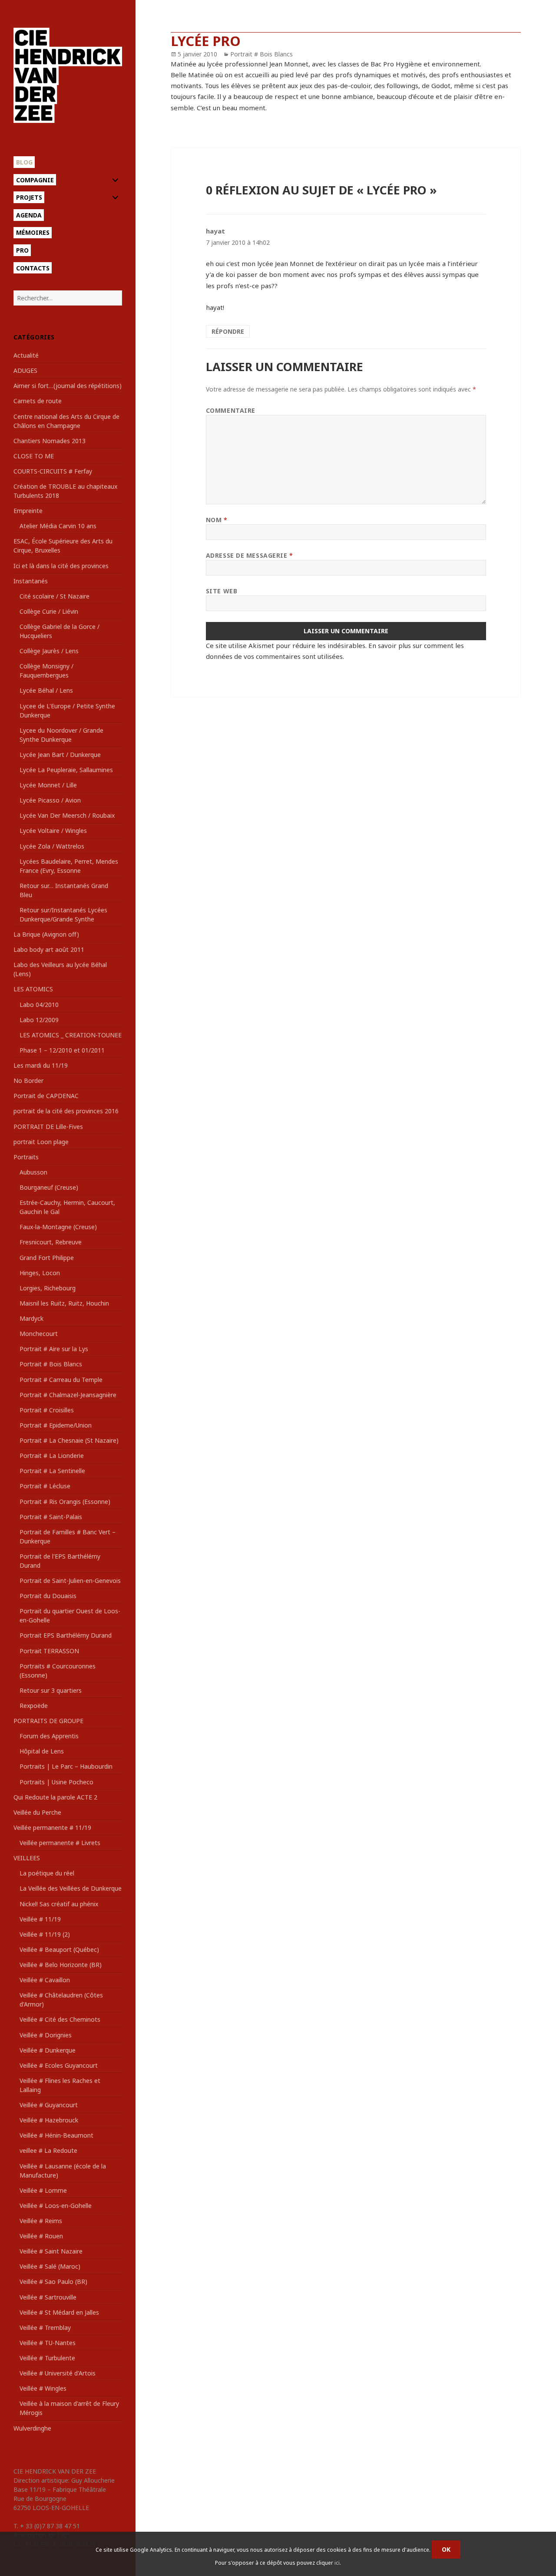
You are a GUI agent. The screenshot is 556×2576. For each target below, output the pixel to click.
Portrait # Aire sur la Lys (54, 1349)
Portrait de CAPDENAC (46, 1096)
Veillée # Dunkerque (48, 2050)
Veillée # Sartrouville (48, 2297)
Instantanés (31, 581)
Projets (29, 197)
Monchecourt (39, 1334)
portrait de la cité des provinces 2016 (66, 1111)
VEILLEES (27, 1858)
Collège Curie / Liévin (49, 611)
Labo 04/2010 (39, 1005)
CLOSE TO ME (34, 456)
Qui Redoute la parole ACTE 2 (55, 1797)
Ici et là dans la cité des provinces (61, 566)
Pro (22, 250)
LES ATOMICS (33, 989)
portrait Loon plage (41, 1142)
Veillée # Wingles (43, 2388)
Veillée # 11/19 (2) (45, 1934)
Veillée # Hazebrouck (49, 2120)
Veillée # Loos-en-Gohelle (56, 2206)
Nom (217, 520)
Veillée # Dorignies (46, 2035)
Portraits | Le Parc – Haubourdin (66, 1766)
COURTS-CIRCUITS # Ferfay (53, 471)
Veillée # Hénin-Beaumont (56, 2135)
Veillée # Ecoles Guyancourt (59, 2065)
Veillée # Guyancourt (49, 2105)
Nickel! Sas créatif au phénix (59, 1904)
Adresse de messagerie (250, 555)
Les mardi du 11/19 (41, 1065)
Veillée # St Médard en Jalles (59, 2312)
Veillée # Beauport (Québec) (59, 1949)
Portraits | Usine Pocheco (56, 1782)
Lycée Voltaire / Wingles (53, 831)
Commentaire (231, 410)
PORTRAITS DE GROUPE (48, 1721)
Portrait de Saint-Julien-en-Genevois (70, 1581)
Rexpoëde (34, 1706)
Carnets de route (38, 401)
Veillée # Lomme (43, 2190)
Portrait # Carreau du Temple (61, 1380)
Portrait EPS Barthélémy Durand (66, 1635)
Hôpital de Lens (42, 1751)
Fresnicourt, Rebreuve (51, 1242)
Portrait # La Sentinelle (52, 1471)
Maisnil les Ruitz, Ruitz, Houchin (64, 1303)
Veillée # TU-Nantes (48, 2343)
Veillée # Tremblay (45, 2328)
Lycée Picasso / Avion (50, 800)
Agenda (29, 215)
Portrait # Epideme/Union (56, 1425)
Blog (24, 162)
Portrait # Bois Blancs (51, 1364)
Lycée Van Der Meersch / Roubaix (67, 815)
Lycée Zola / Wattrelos (52, 846)
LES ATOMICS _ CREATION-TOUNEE (71, 1035)
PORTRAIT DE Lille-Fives (48, 1127)
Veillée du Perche (37, 1812)
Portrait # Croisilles (47, 1410)
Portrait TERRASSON (49, 1651)
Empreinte (28, 511)
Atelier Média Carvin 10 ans (58, 526)
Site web (222, 591)
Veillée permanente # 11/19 (52, 1828)
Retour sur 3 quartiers (51, 1690)
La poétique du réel (47, 1873)
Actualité (26, 355)
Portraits (26, 1157)
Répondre (228, 331)
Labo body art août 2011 (49, 949)
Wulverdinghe (32, 2428)
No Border (28, 1081)
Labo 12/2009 (39, 1020)
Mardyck (31, 1318)
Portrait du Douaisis (48, 1596)
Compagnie (35, 180)
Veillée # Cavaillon (45, 1980)
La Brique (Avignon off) (46, 934)
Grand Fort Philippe (47, 1258)
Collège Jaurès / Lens (49, 651)
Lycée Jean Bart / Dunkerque (60, 755)
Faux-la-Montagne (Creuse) (58, 1227)
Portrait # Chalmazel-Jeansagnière (68, 1395)
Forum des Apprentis (49, 1736)
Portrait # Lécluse (45, 1486)
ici (337, 2563)
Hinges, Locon (40, 1273)
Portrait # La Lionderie (52, 1456)
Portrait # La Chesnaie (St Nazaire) (69, 1440)
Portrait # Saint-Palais (51, 1517)
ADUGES (25, 370)
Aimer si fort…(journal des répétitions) (68, 386)
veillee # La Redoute (48, 2150)
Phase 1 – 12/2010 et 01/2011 (62, 1050)
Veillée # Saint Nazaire (51, 2251)
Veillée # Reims (41, 2221)
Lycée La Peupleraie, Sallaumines (66, 770)
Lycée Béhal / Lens (46, 690)
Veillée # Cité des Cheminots (60, 2019)
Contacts (33, 268)
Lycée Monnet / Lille (48, 785)
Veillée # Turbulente (47, 2358)
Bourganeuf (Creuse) (49, 1187)
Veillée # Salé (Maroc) (50, 2266)
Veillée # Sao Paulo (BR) (53, 2282)
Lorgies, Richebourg (48, 1288)
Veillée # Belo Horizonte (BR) (61, 1965)
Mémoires (33, 232)
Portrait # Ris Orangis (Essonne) (65, 1502)
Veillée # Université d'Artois (58, 2373)
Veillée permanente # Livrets (60, 1843)
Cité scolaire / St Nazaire (55, 596)
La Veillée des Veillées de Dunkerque (71, 1888)
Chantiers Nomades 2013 (50, 441)
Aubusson (33, 1172)
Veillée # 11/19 (40, 1919)
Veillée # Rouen (41, 2236)
